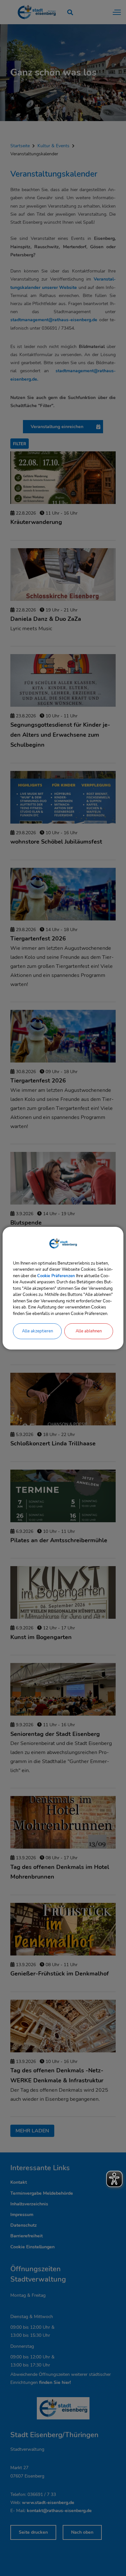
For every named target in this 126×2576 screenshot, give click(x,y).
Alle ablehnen (89, 1331)
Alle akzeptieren (37, 1331)
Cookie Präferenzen (56, 1276)
